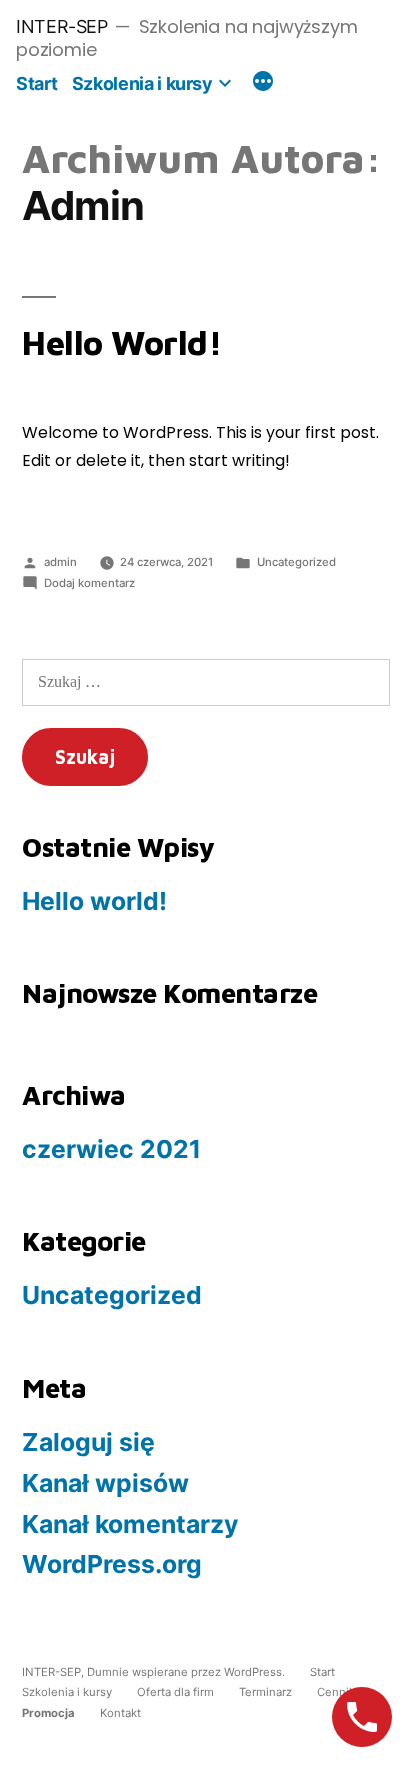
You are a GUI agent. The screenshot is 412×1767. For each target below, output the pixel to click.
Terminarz (265, 1692)
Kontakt (120, 1713)
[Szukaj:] (206, 681)
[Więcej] (263, 84)
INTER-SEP (62, 26)
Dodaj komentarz (89, 583)
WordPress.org (112, 1564)
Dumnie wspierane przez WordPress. (187, 1672)
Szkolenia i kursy (142, 83)
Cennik (336, 1692)
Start (36, 83)
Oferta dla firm (175, 1692)
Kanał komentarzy (130, 1524)
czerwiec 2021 (111, 1149)
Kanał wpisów (105, 1483)
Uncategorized (296, 562)
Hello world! (122, 342)
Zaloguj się (88, 1442)
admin (60, 562)
